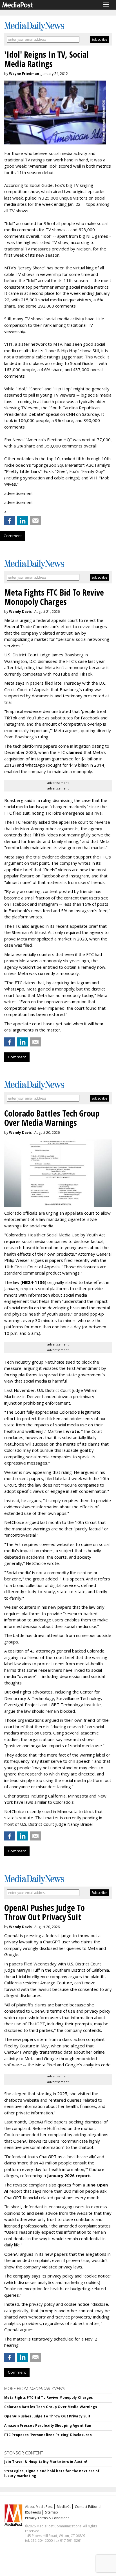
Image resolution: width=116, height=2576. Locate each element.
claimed (74, 752)
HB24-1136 (33, 1282)
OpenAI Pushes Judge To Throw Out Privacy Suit (47, 2416)
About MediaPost (39, 2507)
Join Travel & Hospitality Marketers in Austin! (46, 2462)
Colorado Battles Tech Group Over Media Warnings (51, 2407)
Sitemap (52, 2512)
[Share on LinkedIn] (23, 521)
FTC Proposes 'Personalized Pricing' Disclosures (48, 2435)
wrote (72, 1431)
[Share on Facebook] (10, 521)
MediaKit (64, 2507)
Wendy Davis (20, 612)
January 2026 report (69, 2175)
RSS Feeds (33, 2512)
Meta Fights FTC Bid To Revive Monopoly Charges (49, 2397)
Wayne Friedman (24, 74)
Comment (13, 536)
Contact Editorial (88, 2507)
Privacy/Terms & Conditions (47, 2518)
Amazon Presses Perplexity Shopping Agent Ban (48, 2425)
